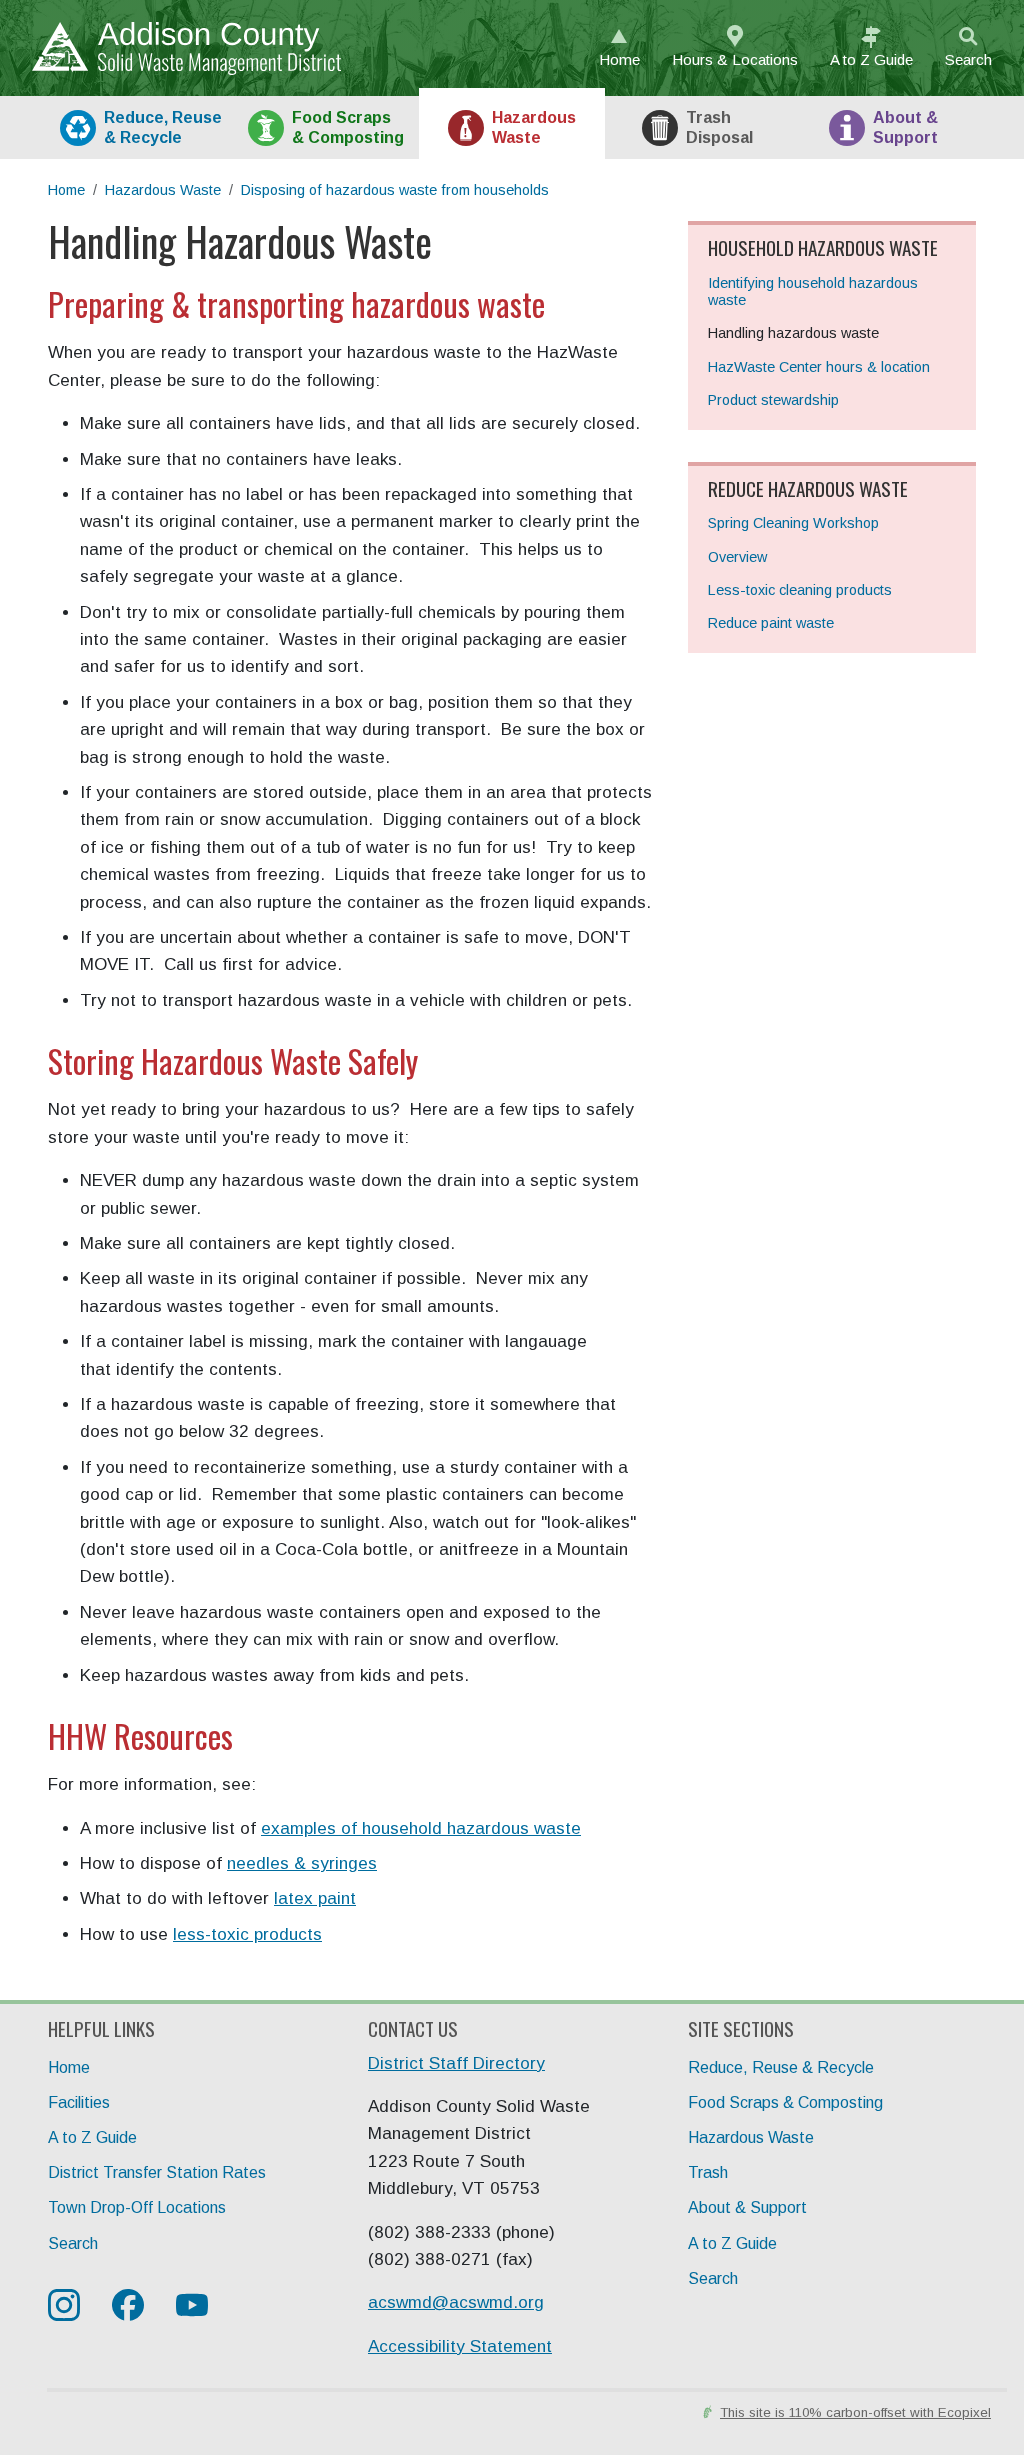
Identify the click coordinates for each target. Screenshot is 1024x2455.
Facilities (79, 2102)
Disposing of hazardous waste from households (395, 190)
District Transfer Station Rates (157, 2172)
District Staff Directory (456, 2063)
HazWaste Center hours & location (819, 367)
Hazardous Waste (163, 190)
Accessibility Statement (460, 2346)
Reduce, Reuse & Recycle (781, 2067)
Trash (708, 2172)
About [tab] (905, 127)
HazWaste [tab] (534, 127)
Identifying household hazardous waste (813, 291)
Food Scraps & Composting (785, 2102)
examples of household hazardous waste (421, 1828)
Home (619, 59)
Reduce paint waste (771, 623)
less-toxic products (247, 1934)
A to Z (871, 59)
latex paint (315, 1898)
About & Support (747, 2207)
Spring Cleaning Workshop (793, 523)
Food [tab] (348, 127)
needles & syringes (302, 1863)
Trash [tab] (719, 127)
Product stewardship (773, 400)
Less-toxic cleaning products (800, 590)
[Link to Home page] (178, 48)
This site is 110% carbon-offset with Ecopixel (855, 2412)
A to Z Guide (92, 2137)
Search (968, 59)
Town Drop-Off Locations (137, 2207)
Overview (737, 557)
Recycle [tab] (163, 127)
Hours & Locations (735, 59)
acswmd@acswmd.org (456, 2302)
